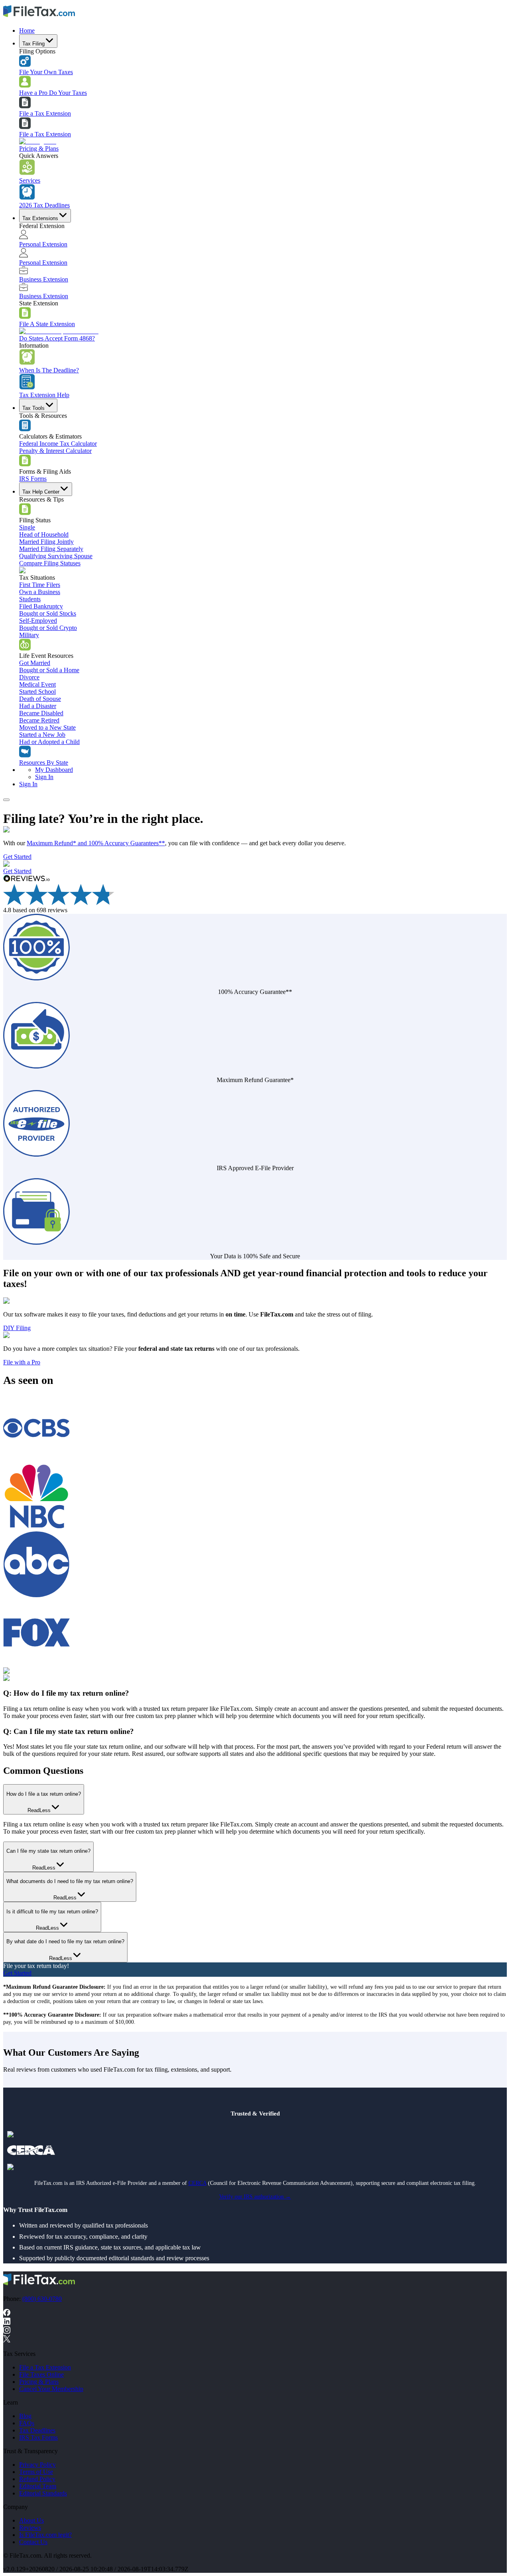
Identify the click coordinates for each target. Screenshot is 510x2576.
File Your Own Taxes (46, 72)
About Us (31, 2520)
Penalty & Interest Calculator (55, 451)
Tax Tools (33, 408)
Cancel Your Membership (51, 2389)
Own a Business (40, 592)
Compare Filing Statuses (50, 563)
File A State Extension (47, 324)
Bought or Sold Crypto (48, 628)
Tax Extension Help (44, 395)
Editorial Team (38, 2486)
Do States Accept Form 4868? (57, 338)
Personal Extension (43, 244)
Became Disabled (41, 713)
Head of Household (44, 534)
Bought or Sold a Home (49, 670)
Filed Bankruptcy (41, 606)
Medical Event (37, 684)
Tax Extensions (40, 218)
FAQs (27, 2423)
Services (30, 180)
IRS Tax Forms (38, 2437)
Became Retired (39, 720)
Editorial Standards (43, 2493)
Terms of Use (36, 2472)
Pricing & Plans (39, 149)
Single (27, 527)
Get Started (17, 857)
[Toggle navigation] (6, 800)
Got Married (35, 663)
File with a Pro (22, 1362)
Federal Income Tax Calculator (58, 444)
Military (29, 635)
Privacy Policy (37, 2465)
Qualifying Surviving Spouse (56, 556)
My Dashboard (54, 770)
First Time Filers (40, 585)
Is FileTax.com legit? (45, 2535)
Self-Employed (38, 621)
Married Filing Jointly (46, 542)
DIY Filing (17, 1328)
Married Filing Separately (51, 549)
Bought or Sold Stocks (48, 613)
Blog (25, 2416)
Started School (37, 692)
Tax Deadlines (37, 2430)
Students (30, 599)
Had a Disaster (38, 706)
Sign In (44, 777)
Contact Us (33, 2542)
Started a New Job (42, 735)
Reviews (30, 2528)
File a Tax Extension (45, 113)
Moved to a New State (47, 727)
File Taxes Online (41, 2374)
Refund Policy (37, 2479)
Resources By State (44, 763)
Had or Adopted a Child (49, 742)
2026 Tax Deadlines (44, 205)
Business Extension (44, 279)
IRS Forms (33, 479)
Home (27, 31)
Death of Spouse (40, 699)
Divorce (29, 677)
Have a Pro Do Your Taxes (53, 93)
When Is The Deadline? (49, 370)
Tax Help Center (41, 492)
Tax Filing (33, 44)
